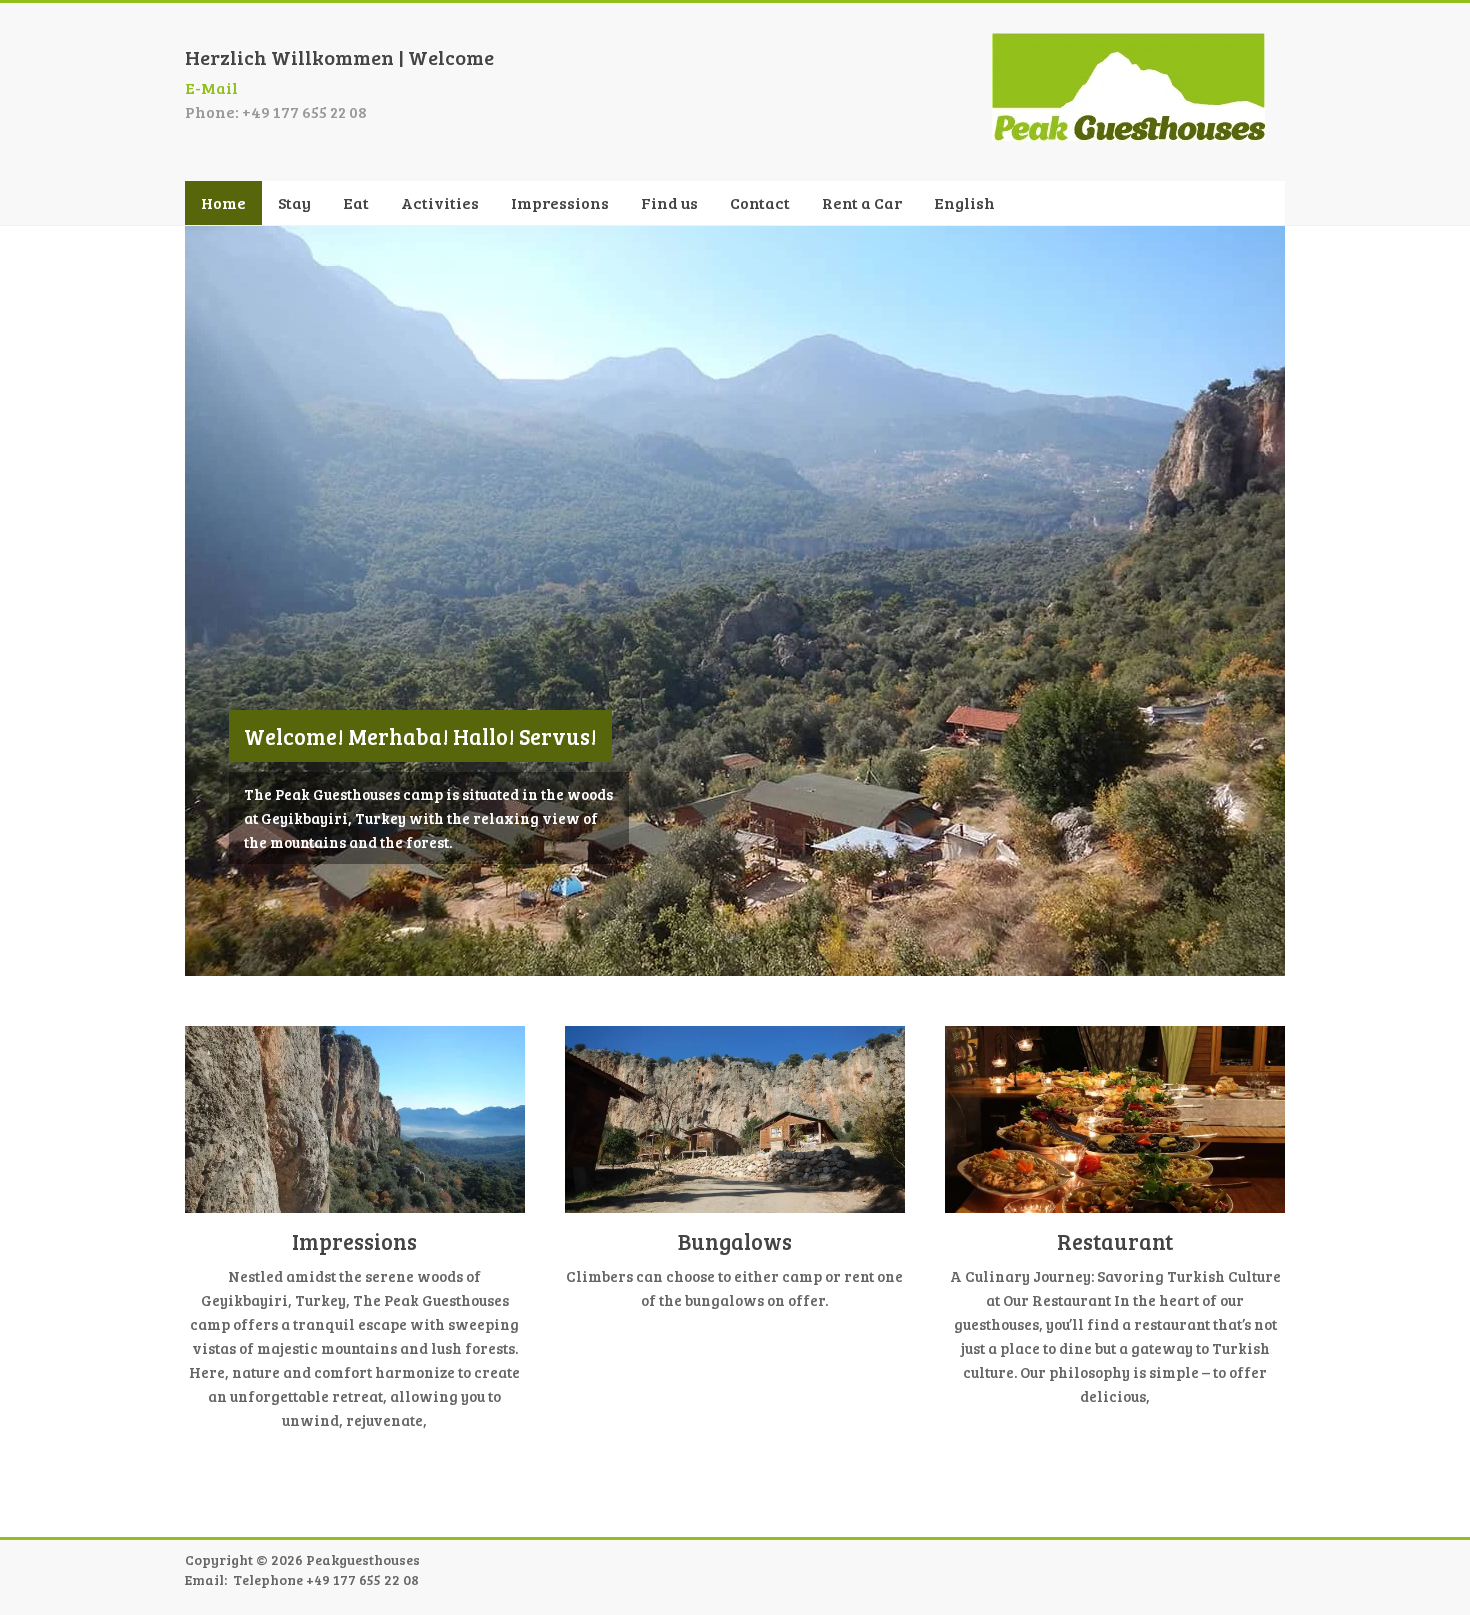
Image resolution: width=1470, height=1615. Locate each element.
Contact (760, 202)
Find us (669, 202)
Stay (294, 202)
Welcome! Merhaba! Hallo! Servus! (420, 736)
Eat (356, 202)
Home (223, 202)
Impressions (560, 202)
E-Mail (211, 87)
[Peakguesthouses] (1128, 42)
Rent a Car (862, 202)
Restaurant (1115, 1241)
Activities (440, 202)
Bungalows (735, 1241)
